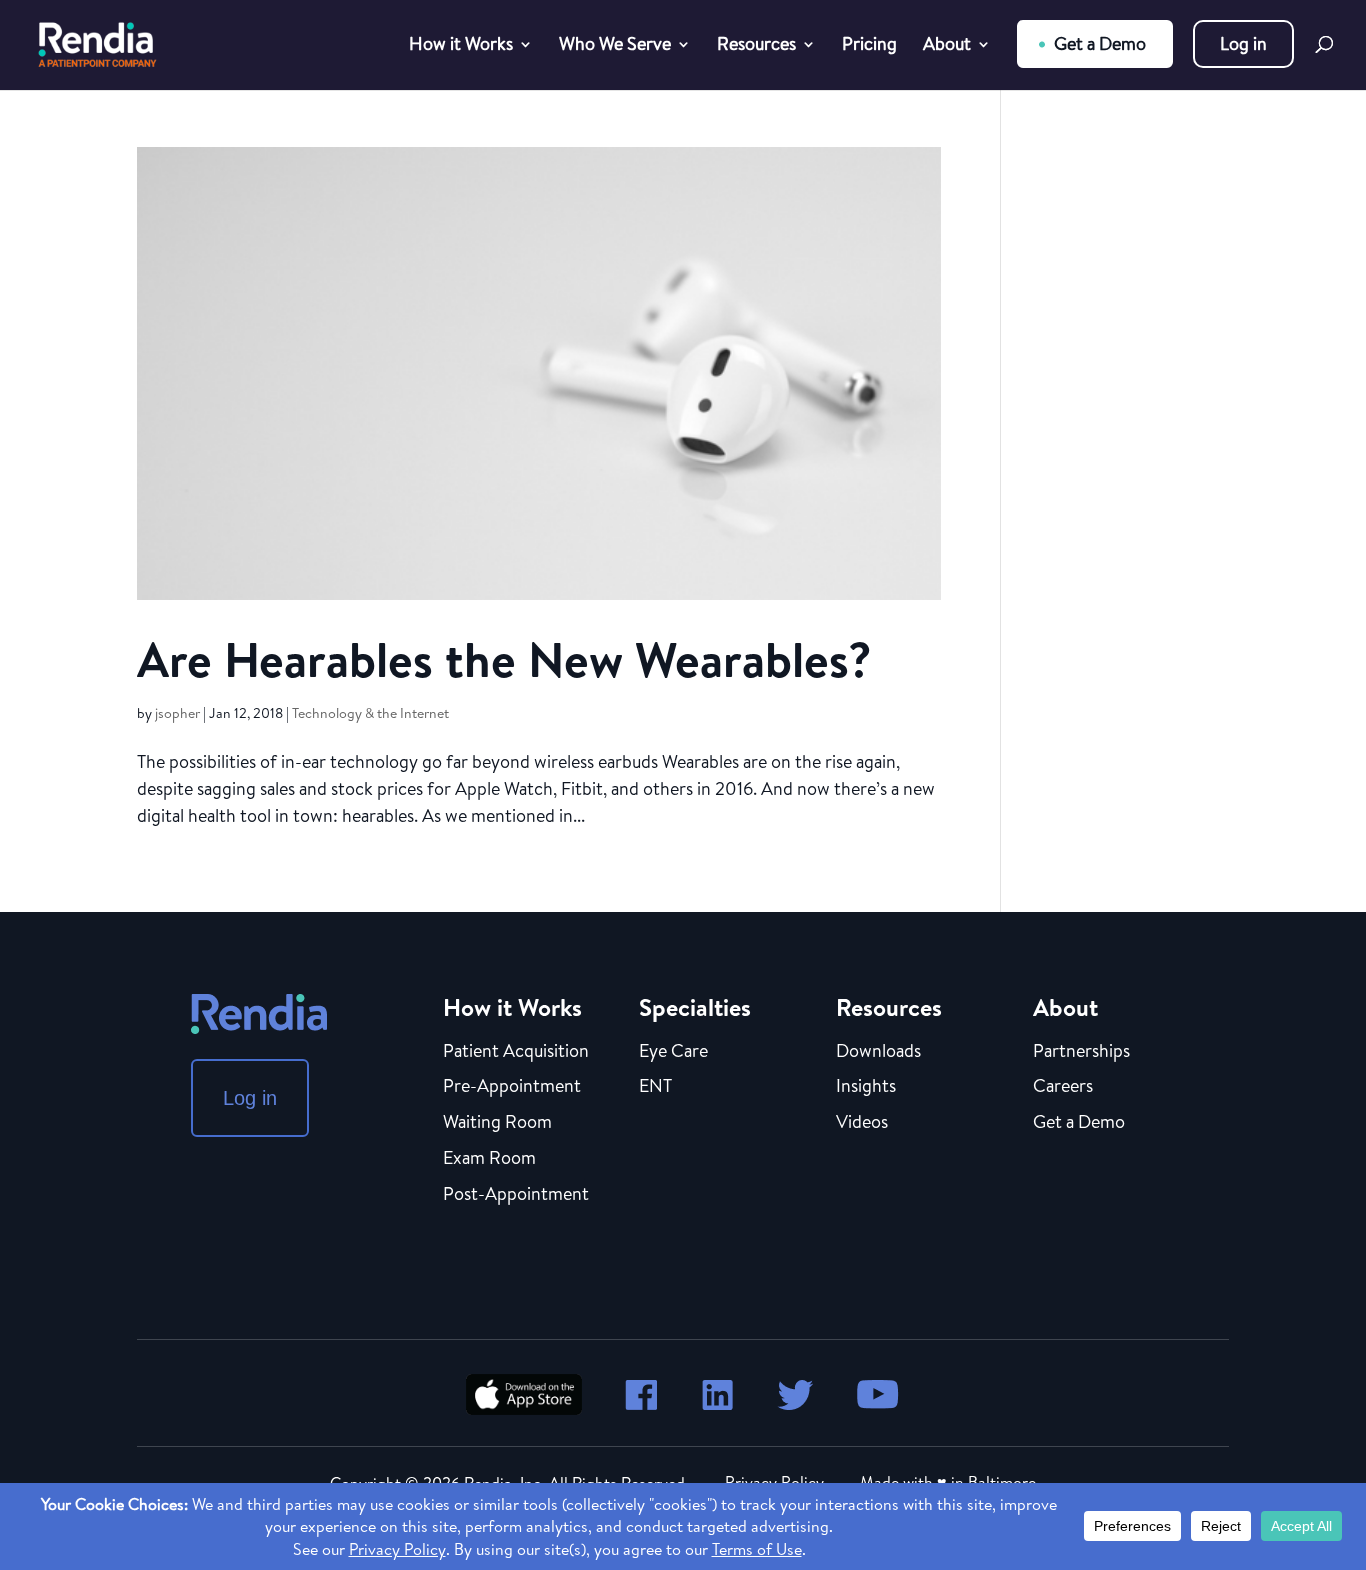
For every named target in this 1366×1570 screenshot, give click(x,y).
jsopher (177, 713)
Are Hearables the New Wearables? (504, 659)
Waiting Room (497, 1123)
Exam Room (489, 1159)
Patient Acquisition (516, 1052)
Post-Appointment (516, 1195)
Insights (866, 1087)
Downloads (878, 1052)
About (947, 46)
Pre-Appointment (512, 1087)
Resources (756, 46)
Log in (1243, 43)
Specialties (695, 1007)
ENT (655, 1087)
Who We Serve (615, 46)
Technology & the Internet (370, 713)
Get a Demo (1100, 43)
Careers (1063, 1087)
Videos (862, 1123)
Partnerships (1081, 1052)
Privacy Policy (774, 1482)
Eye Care (673, 1052)
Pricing (869, 46)
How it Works (461, 46)
